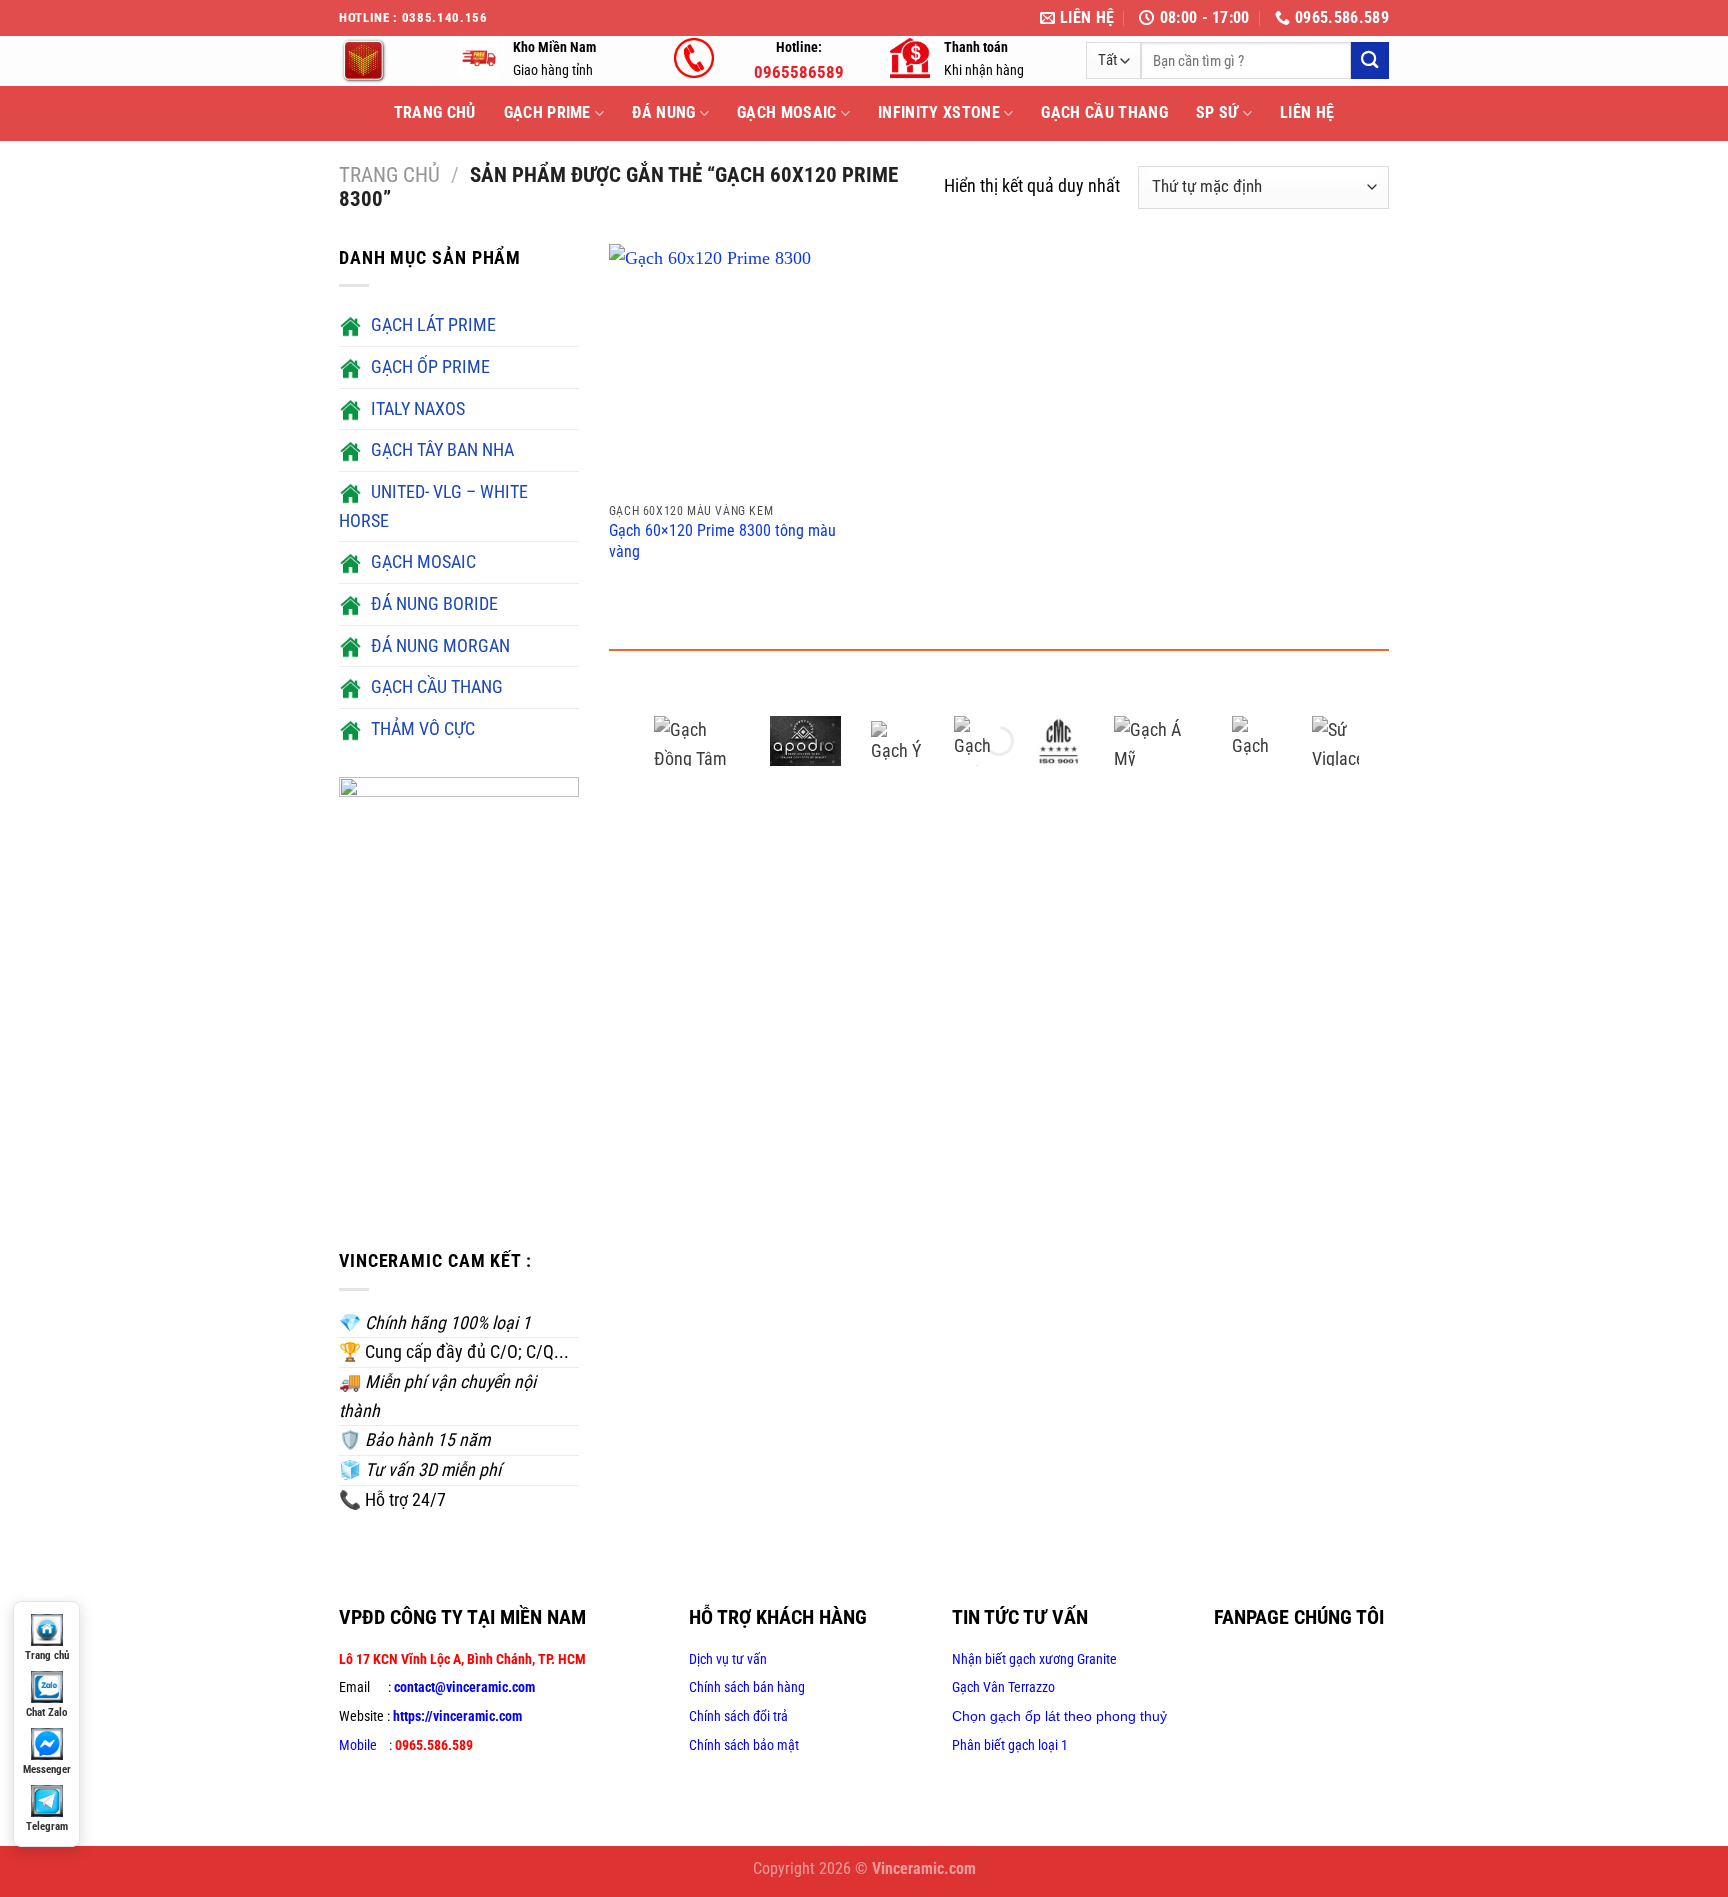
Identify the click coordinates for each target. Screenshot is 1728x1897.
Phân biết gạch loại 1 (1010, 1745)
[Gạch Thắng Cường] (979, 741)
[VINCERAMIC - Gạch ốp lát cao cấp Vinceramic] (384, 61)
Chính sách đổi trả (738, 1716)
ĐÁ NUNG (663, 112)
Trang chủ (389, 175)
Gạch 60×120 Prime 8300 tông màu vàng (722, 541)
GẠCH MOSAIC (787, 112)
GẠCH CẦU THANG (1104, 112)
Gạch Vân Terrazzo (1003, 1687)
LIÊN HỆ (1307, 112)
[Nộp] (1370, 60)
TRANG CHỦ (435, 112)
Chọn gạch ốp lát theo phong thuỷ (1059, 1716)
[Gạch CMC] (1059, 741)
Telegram (47, 1826)
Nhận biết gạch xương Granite (1034, 1659)
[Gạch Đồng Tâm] (697, 741)
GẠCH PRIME (547, 112)
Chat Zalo (46, 1712)
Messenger (47, 1769)
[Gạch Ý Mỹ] (897, 741)
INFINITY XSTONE (939, 112)
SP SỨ (1217, 112)
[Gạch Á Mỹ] (1158, 741)
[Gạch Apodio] (806, 741)
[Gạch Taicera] (1257, 741)
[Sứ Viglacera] (1337, 741)
